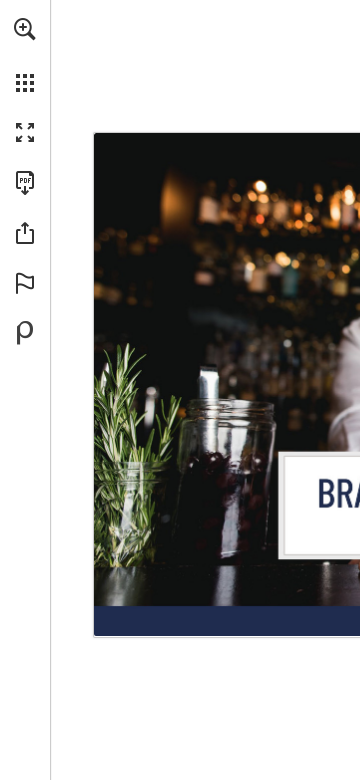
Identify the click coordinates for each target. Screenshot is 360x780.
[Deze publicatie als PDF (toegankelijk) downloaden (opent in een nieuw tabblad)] (25, 183)
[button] (25, 29)
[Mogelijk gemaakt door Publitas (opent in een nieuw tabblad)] (25, 333)
